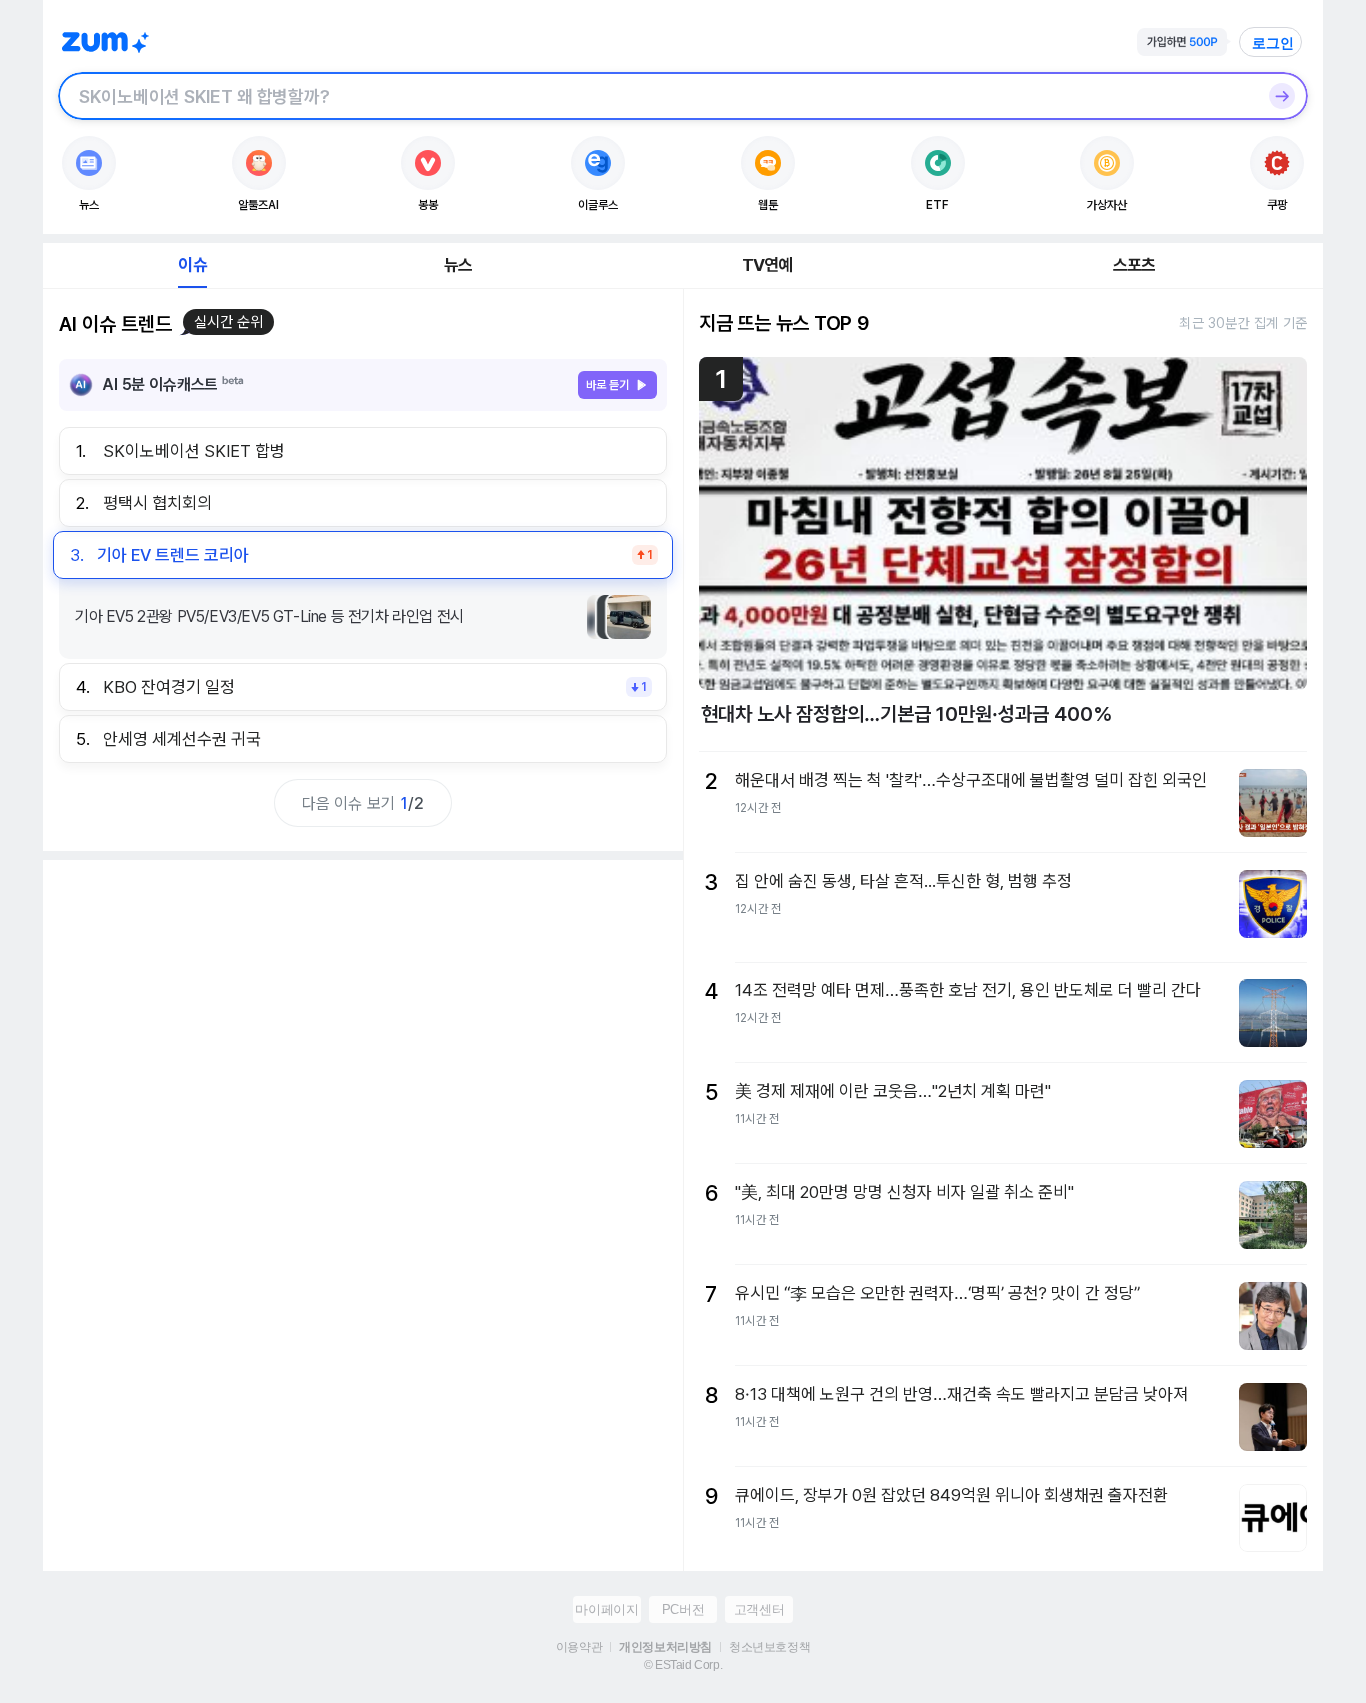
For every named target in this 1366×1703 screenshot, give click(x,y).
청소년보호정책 (769, 1647)
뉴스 (458, 265)
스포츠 (1134, 265)
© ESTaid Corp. (683, 1665)
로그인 (1273, 43)
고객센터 (759, 1609)
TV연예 (767, 265)
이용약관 (579, 1647)
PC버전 (683, 1609)
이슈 (192, 265)
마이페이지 (606, 1609)
